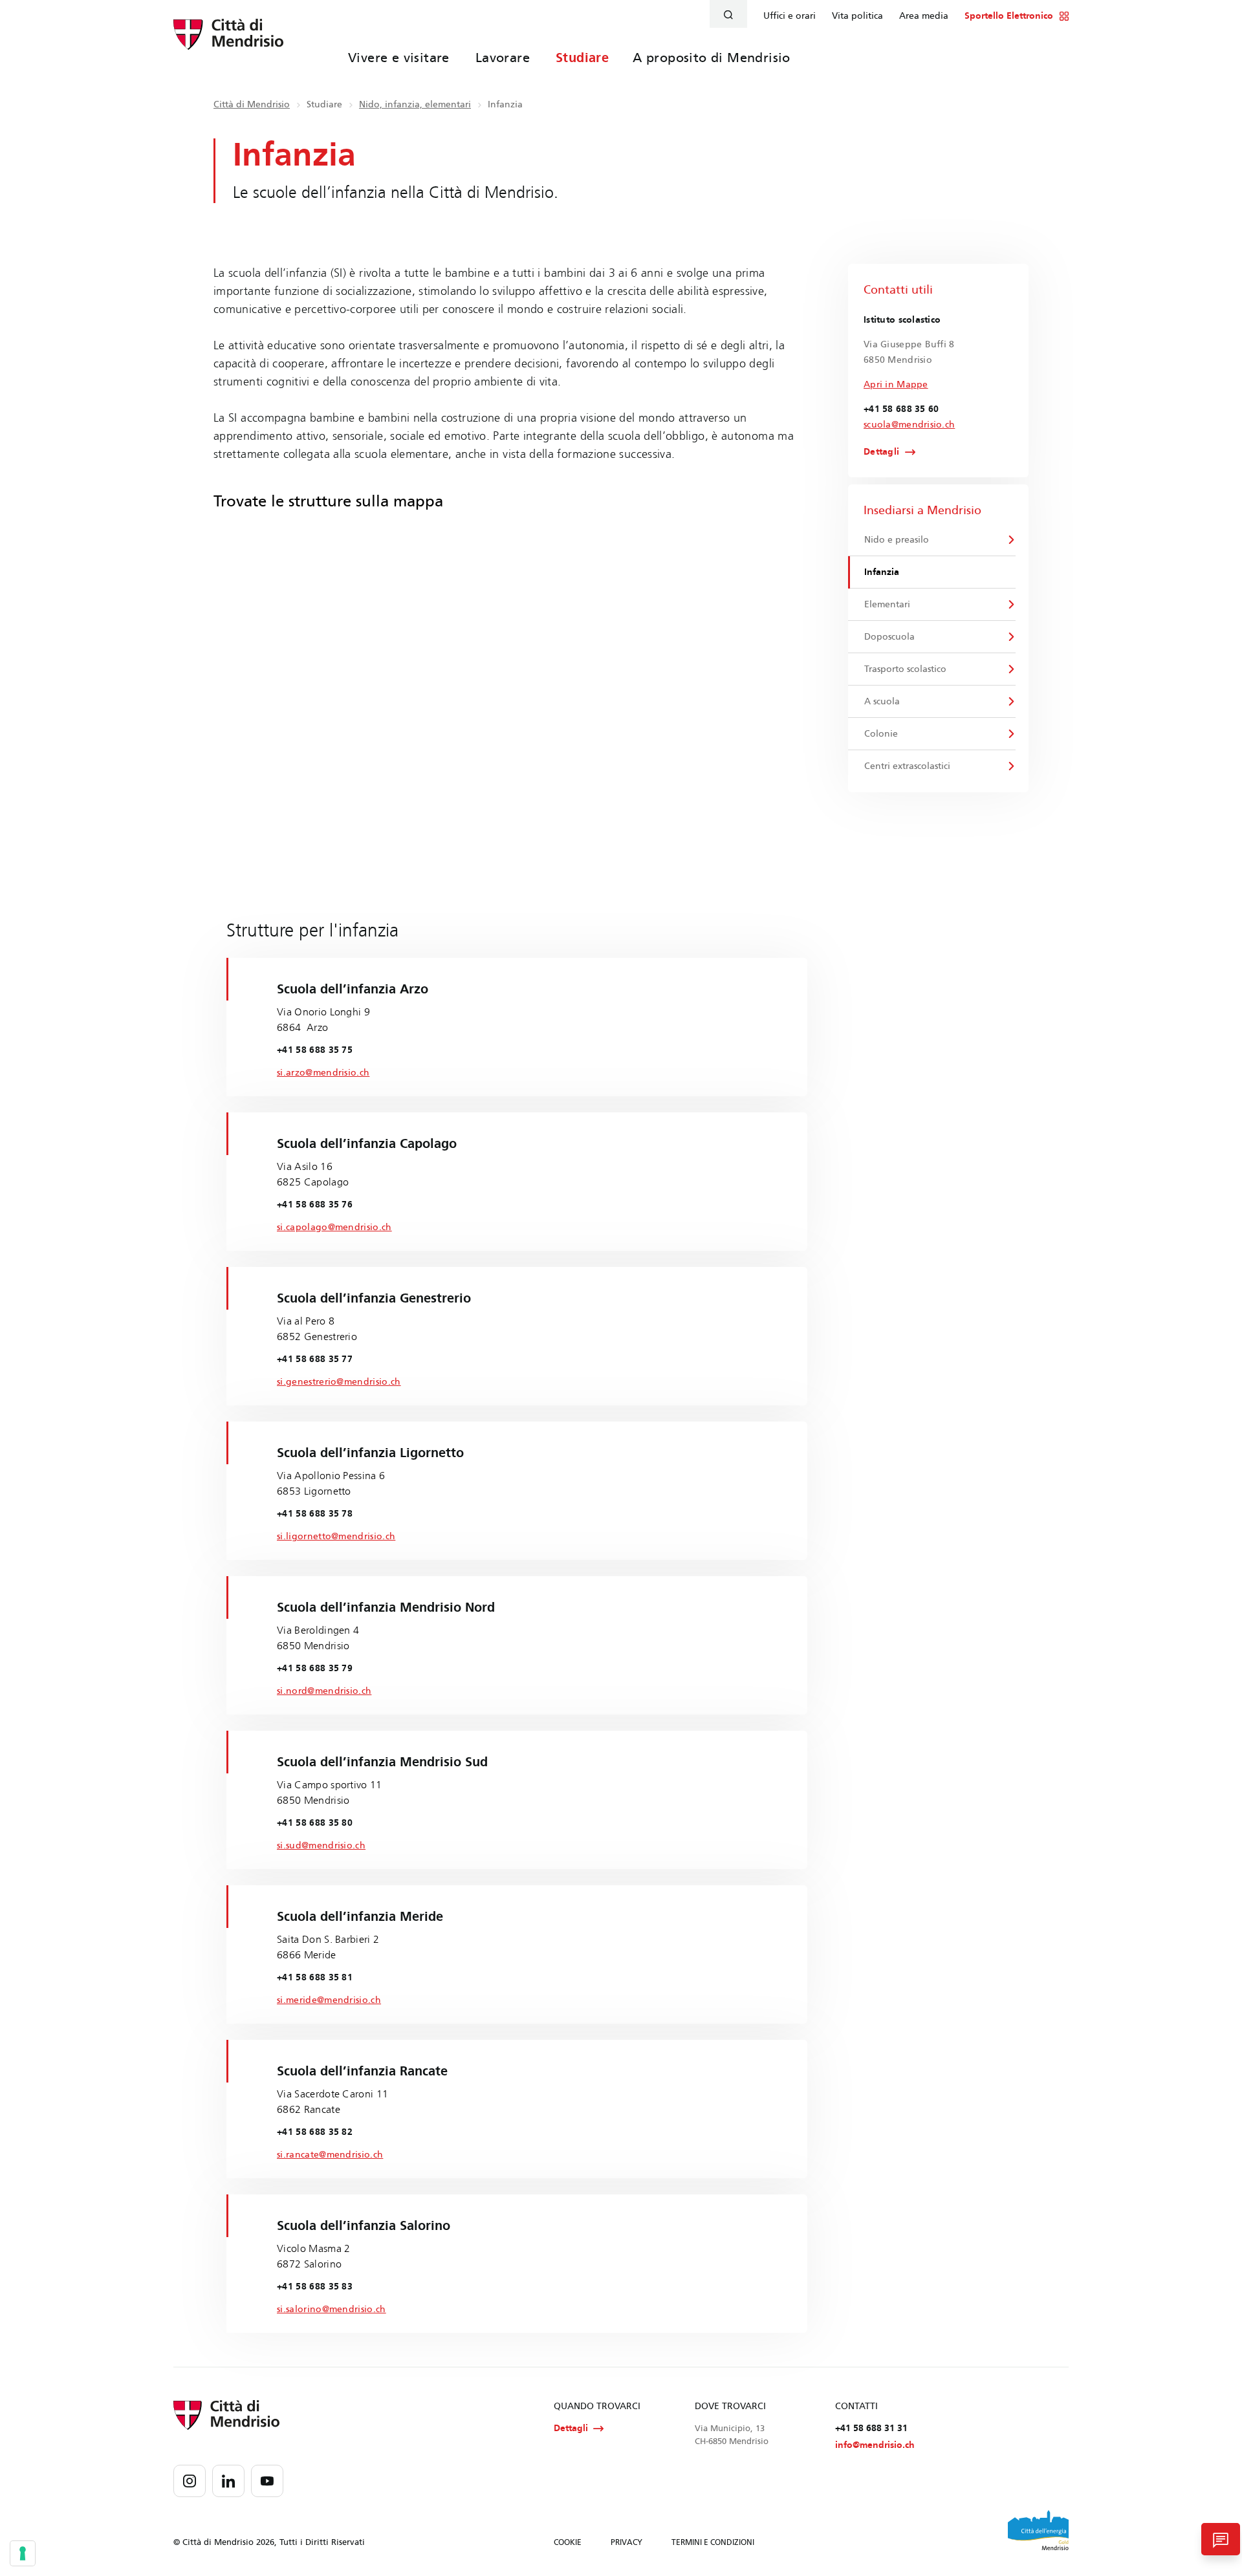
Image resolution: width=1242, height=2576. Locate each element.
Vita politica (857, 16)
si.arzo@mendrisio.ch (323, 1073)
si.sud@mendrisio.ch (321, 1845)
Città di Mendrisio (252, 104)
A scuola (882, 701)
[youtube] (267, 2481)
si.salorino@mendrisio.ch (332, 2309)
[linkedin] (228, 2481)
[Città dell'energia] (1038, 2530)
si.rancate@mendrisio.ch (330, 2155)
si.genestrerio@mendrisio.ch (339, 1382)
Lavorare (503, 58)
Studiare (582, 58)
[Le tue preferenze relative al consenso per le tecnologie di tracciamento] (23, 2553)
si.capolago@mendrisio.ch (334, 1227)
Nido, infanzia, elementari (415, 104)
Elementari (887, 604)
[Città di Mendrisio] (228, 42)
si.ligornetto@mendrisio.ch (336, 1536)
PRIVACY (626, 2542)
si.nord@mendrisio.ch (324, 1691)
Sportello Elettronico (1009, 16)
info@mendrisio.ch (875, 2445)
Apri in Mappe (896, 384)
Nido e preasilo (897, 540)
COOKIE (568, 2542)
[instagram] (190, 2481)
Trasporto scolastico (905, 669)
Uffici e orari (790, 16)
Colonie (881, 734)
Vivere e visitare (399, 58)
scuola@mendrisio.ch (909, 425)
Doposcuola (889, 637)
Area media (924, 16)
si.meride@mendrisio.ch (329, 2000)
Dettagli (881, 452)
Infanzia (882, 572)
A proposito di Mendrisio (712, 58)
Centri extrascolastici (907, 766)
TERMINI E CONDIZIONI (713, 2542)
